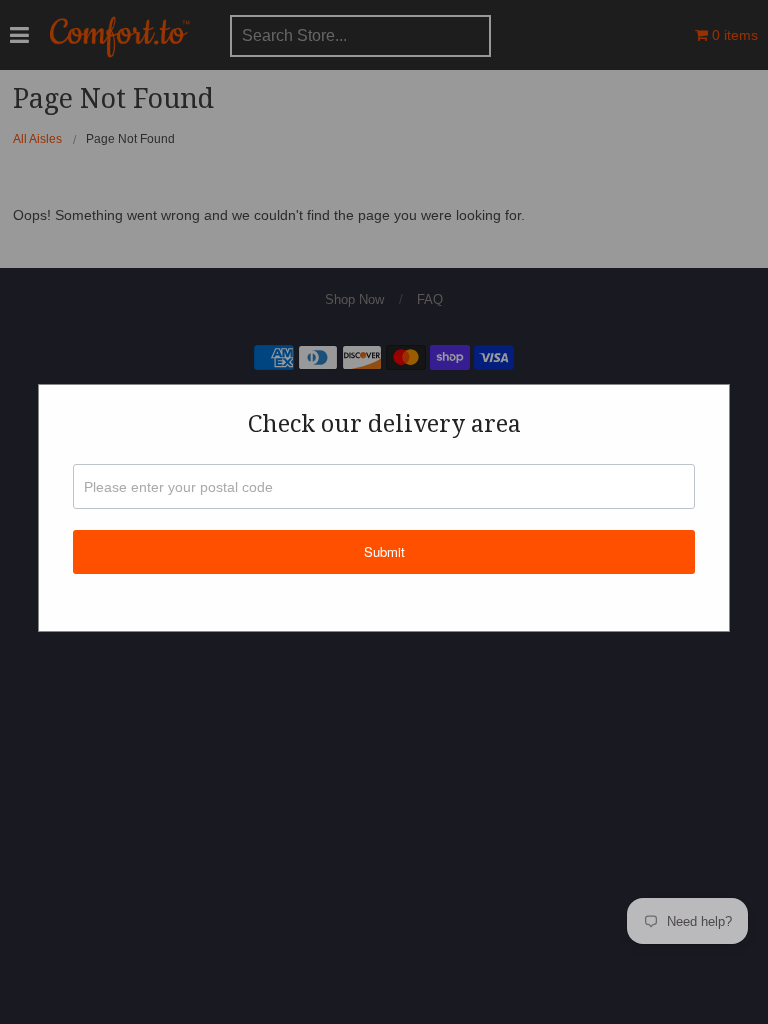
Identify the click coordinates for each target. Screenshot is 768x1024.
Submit (384, 551)
